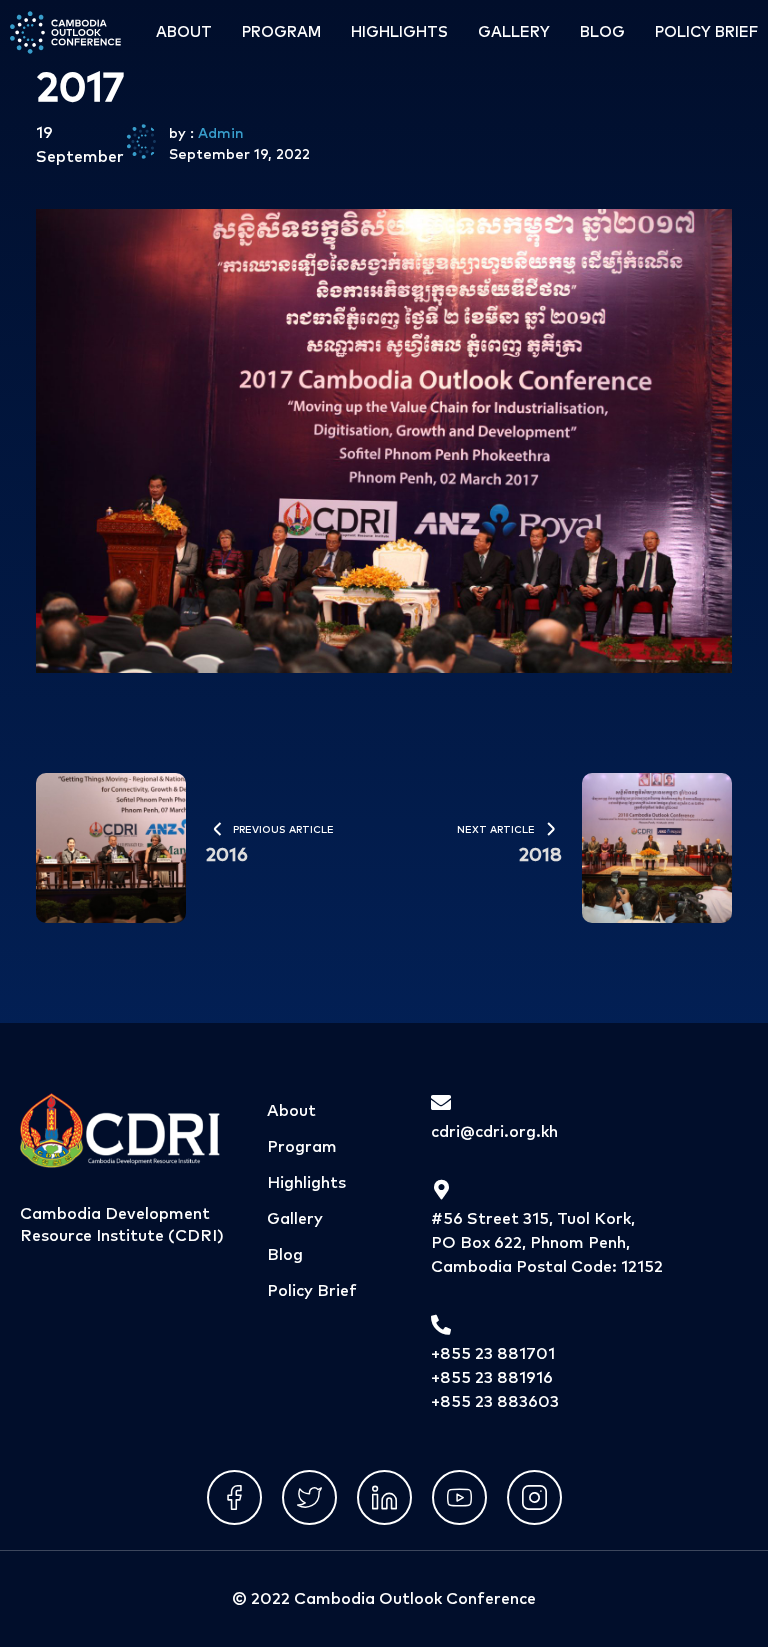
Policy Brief (706, 32)
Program (281, 32)
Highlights (399, 32)
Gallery (514, 32)
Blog (602, 32)
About (184, 32)
